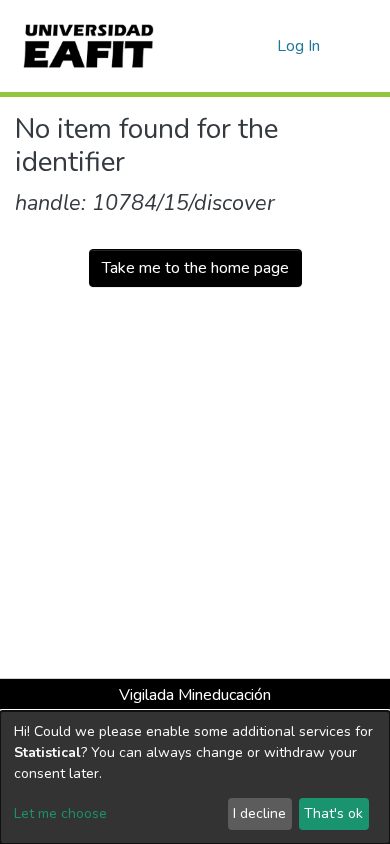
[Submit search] (229, 46)
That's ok (333, 813)
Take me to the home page (195, 268)
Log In (299, 46)
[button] (258, 46)
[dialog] (195, 777)
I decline (259, 813)
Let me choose (60, 813)
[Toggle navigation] (362, 46)
